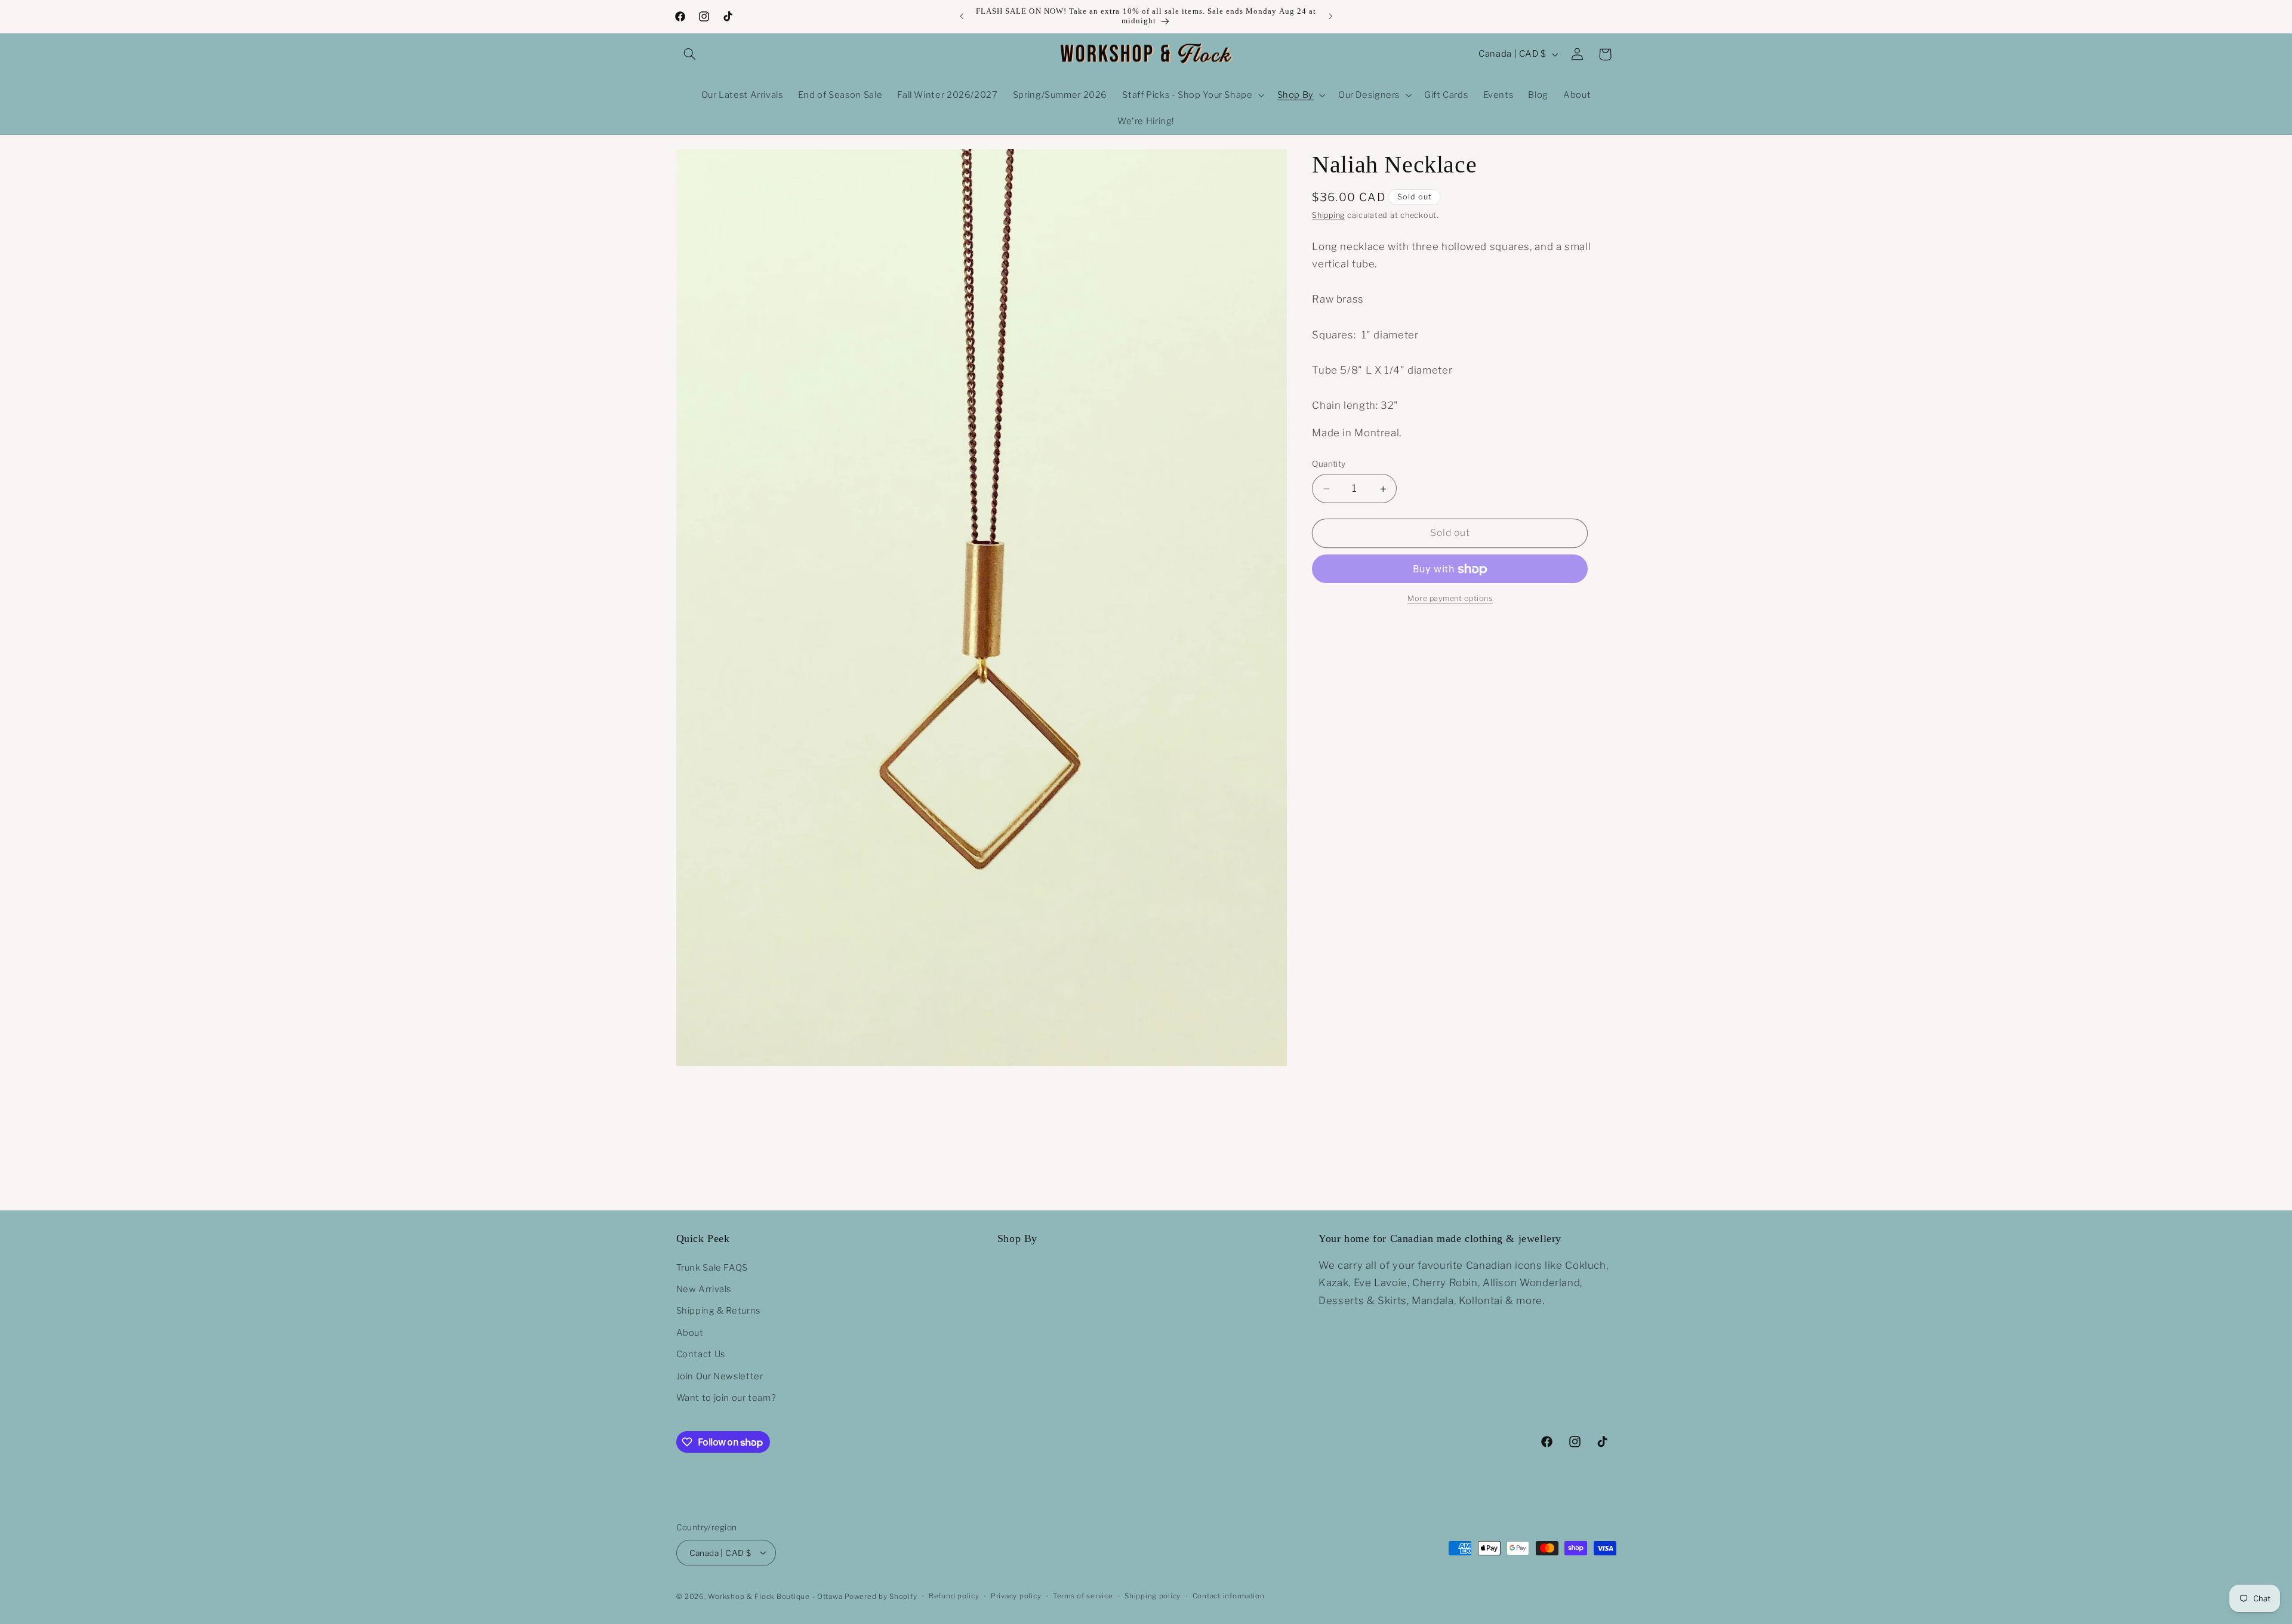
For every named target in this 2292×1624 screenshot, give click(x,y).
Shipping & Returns (718, 1311)
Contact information (1229, 1596)
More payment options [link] (1450, 599)
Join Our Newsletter (720, 1376)
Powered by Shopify (881, 1596)
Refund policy (954, 1596)
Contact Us (701, 1354)
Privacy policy (1016, 1596)
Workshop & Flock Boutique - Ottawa (775, 1596)
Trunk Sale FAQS (712, 1267)
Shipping (1328, 216)
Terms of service (1083, 1596)
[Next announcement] (1330, 16)
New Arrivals (704, 1289)
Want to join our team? (726, 1397)
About (690, 1332)
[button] (690, 54)
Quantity (1329, 464)
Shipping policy (1153, 1596)
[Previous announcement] (962, 16)
